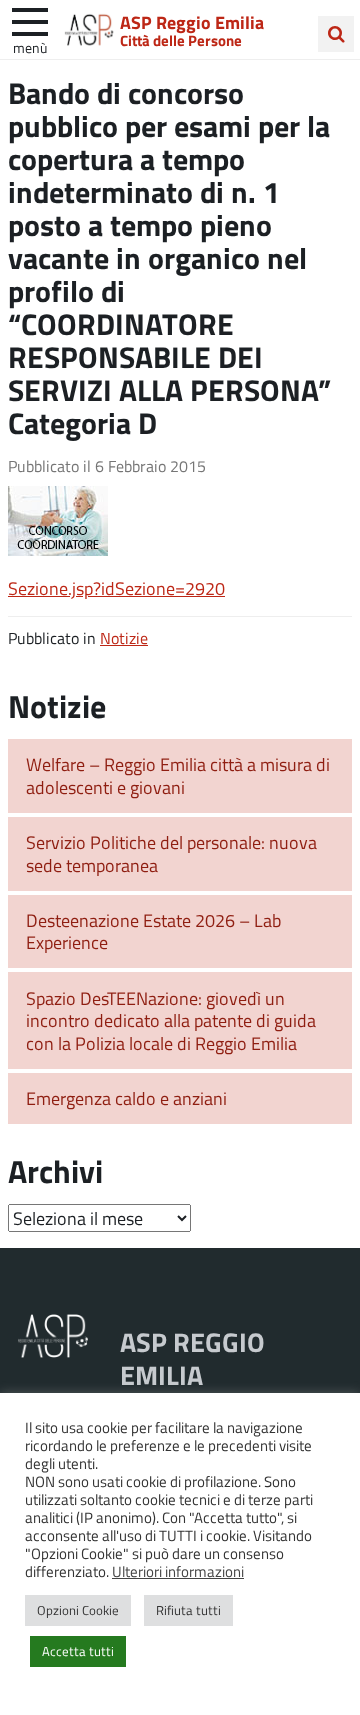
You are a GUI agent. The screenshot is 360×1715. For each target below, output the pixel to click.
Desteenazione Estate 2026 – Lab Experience (153, 931)
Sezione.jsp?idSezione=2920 (116, 588)
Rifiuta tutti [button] (188, 1610)
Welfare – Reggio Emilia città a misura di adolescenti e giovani (178, 775)
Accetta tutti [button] (78, 1651)
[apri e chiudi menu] (30, 20)
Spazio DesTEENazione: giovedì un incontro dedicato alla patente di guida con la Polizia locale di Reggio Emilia (171, 1020)
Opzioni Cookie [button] (78, 1610)
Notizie (124, 637)
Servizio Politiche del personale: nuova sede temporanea (171, 853)
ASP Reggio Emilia (192, 22)
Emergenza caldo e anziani (126, 1098)
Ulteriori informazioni (178, 1571)
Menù (30, 47)
